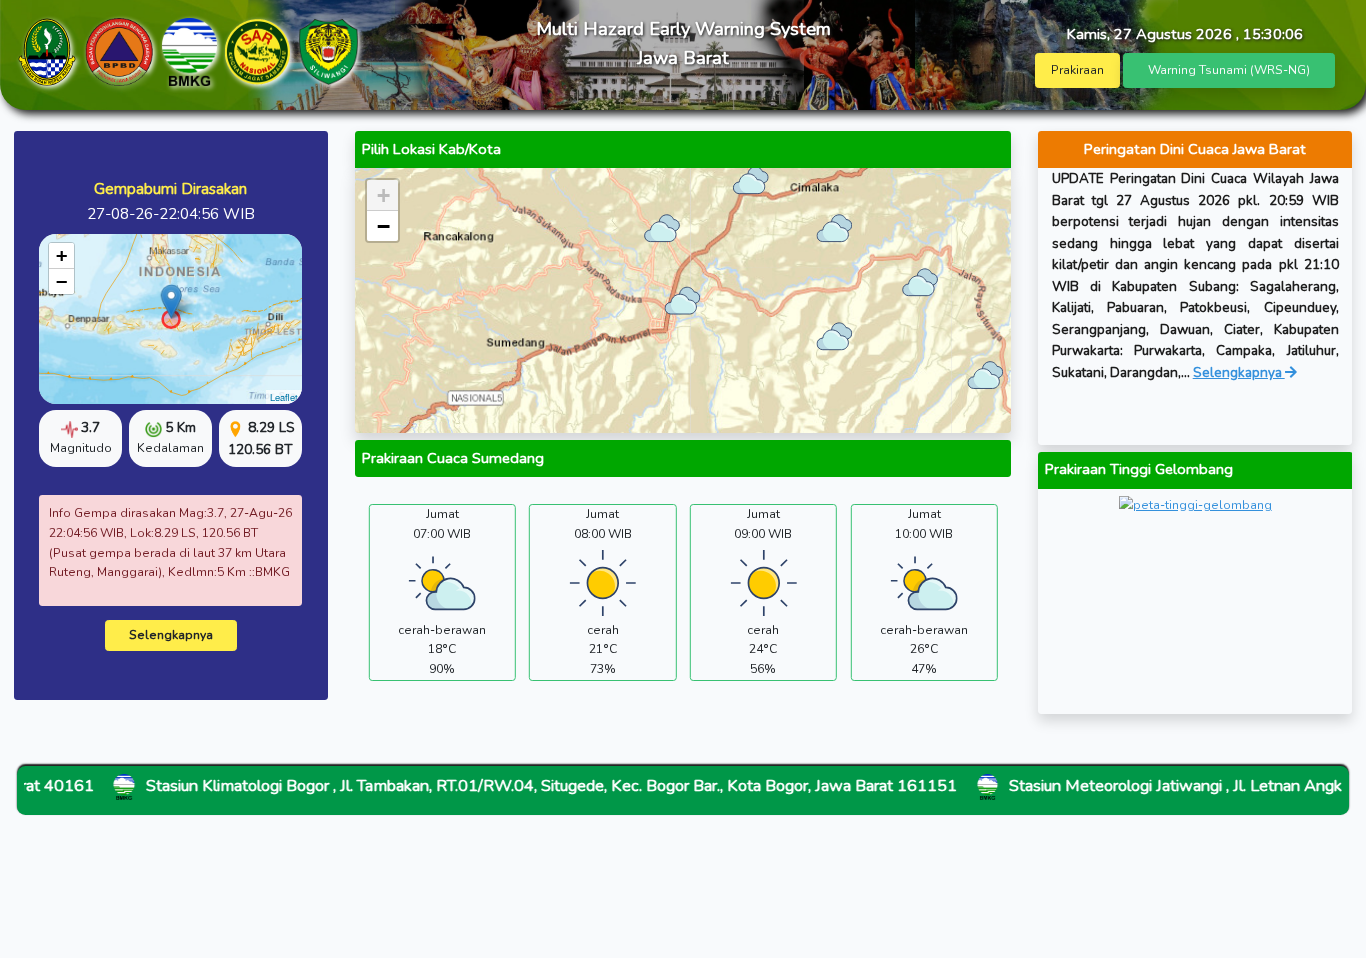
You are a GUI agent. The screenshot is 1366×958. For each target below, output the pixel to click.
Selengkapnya (171, 635)
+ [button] (61, 255)
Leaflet (284, 397)
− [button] (61, 281)
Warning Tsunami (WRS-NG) (1229, 70)
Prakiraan (1077, 70)
